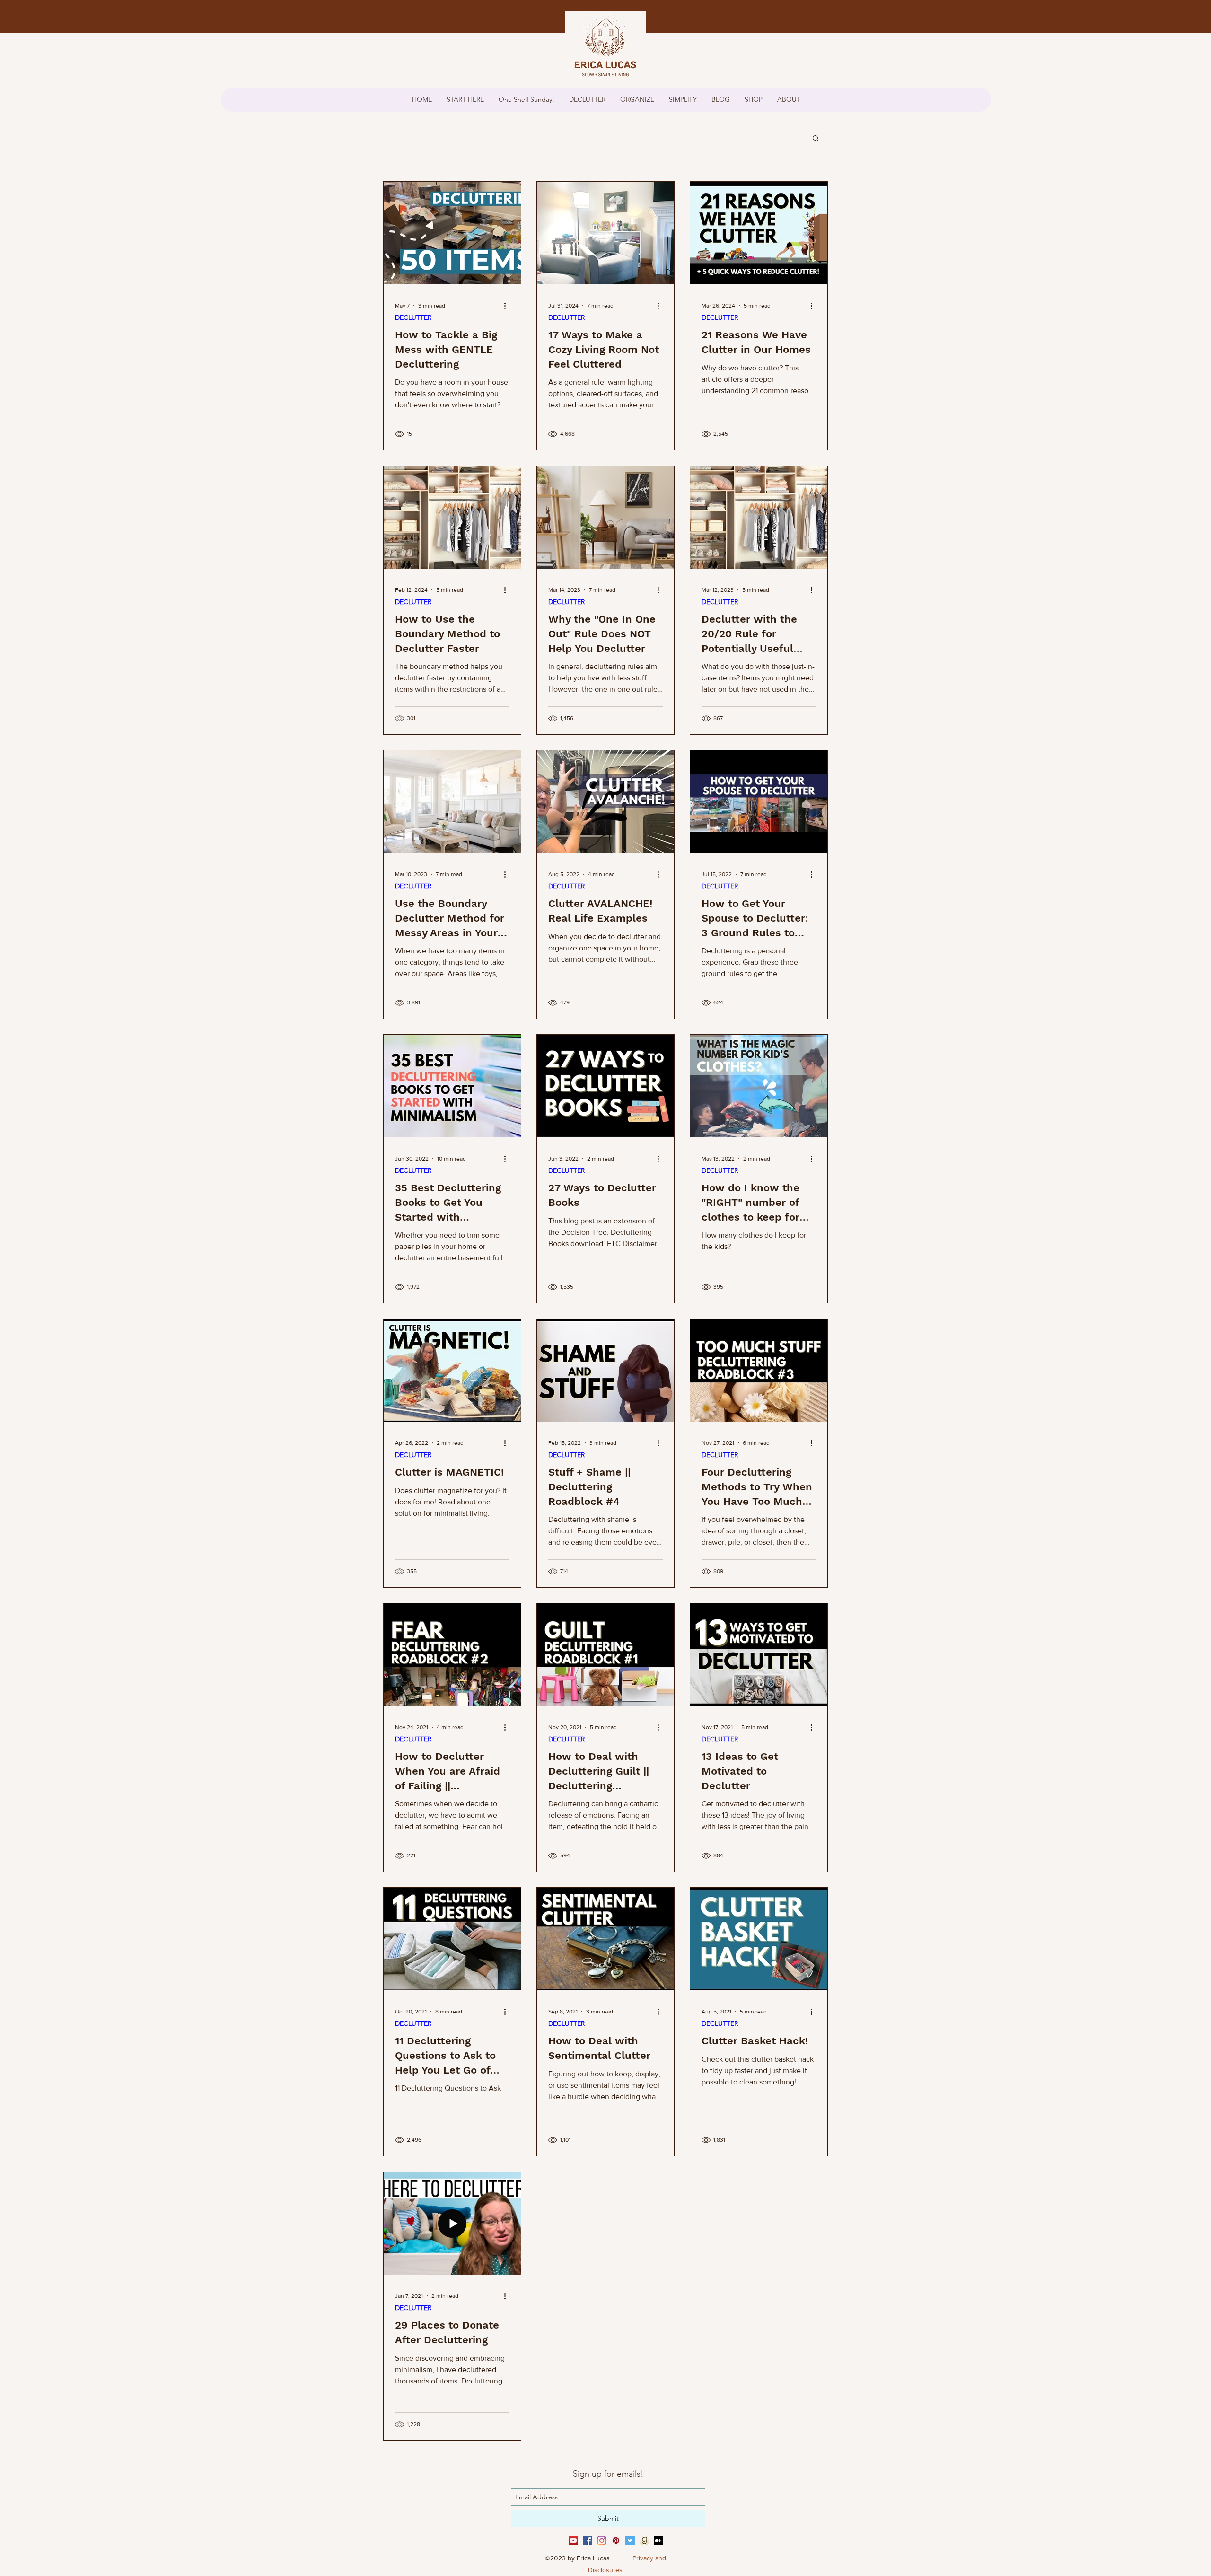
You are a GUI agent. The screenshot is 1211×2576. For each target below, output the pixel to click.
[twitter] (630, 2541)
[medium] (658, 2541)
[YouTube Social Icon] (573, 2541)
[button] (816, 139)
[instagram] (602, 2541)
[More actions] (508, 306)
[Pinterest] (616, 2541)
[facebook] (588, 2541)
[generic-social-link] (644, 2541)
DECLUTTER (413, 318)
